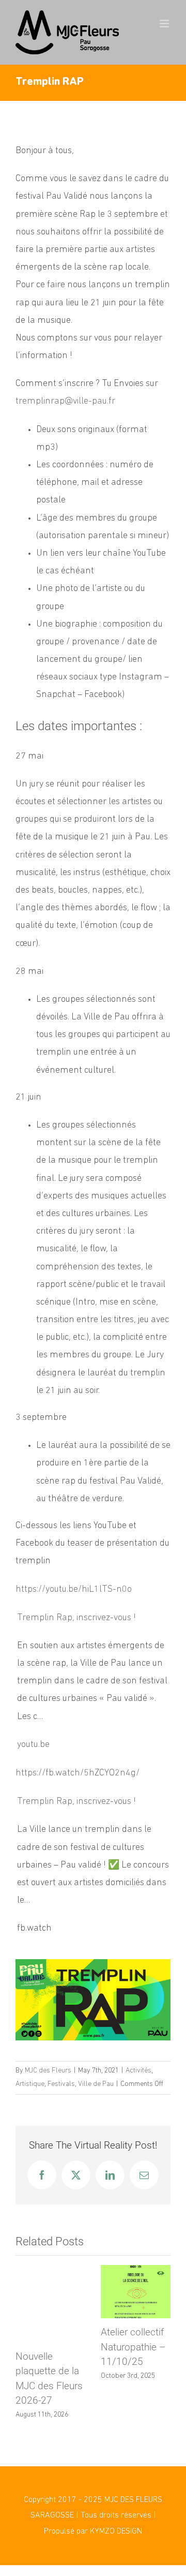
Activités (138, 2071)
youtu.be (33, 1745)
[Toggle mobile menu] (165, 24)
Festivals (61, 2084)
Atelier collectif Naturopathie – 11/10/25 (133, 2347)
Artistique (30, 2084)
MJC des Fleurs (48, 2071)
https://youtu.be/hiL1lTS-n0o (74, 1590)
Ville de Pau (96, 2084)
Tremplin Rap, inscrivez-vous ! (76, 1618)
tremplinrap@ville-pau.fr (65, 402)
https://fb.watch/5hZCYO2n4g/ (78, 1773)
